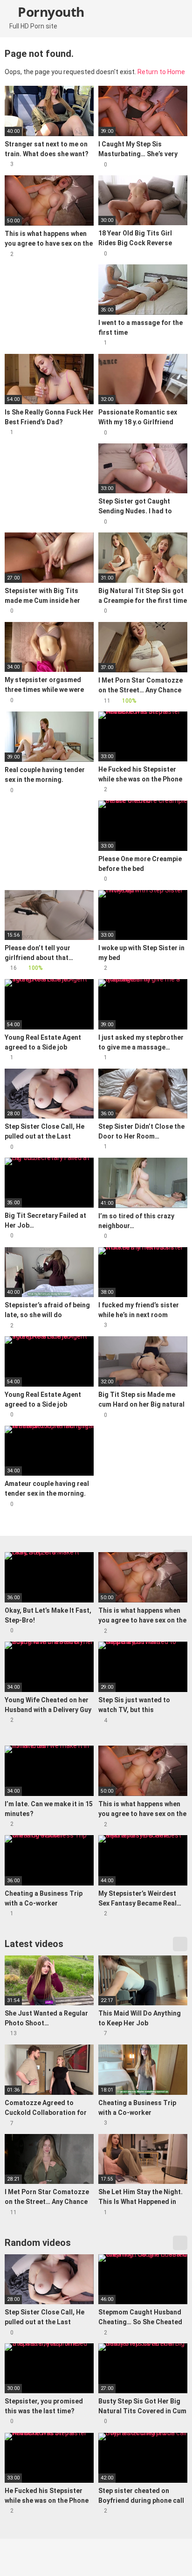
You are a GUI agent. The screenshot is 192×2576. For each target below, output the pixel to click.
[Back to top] (175, 2557)
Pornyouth (50, 12)
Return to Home (161, 72)
